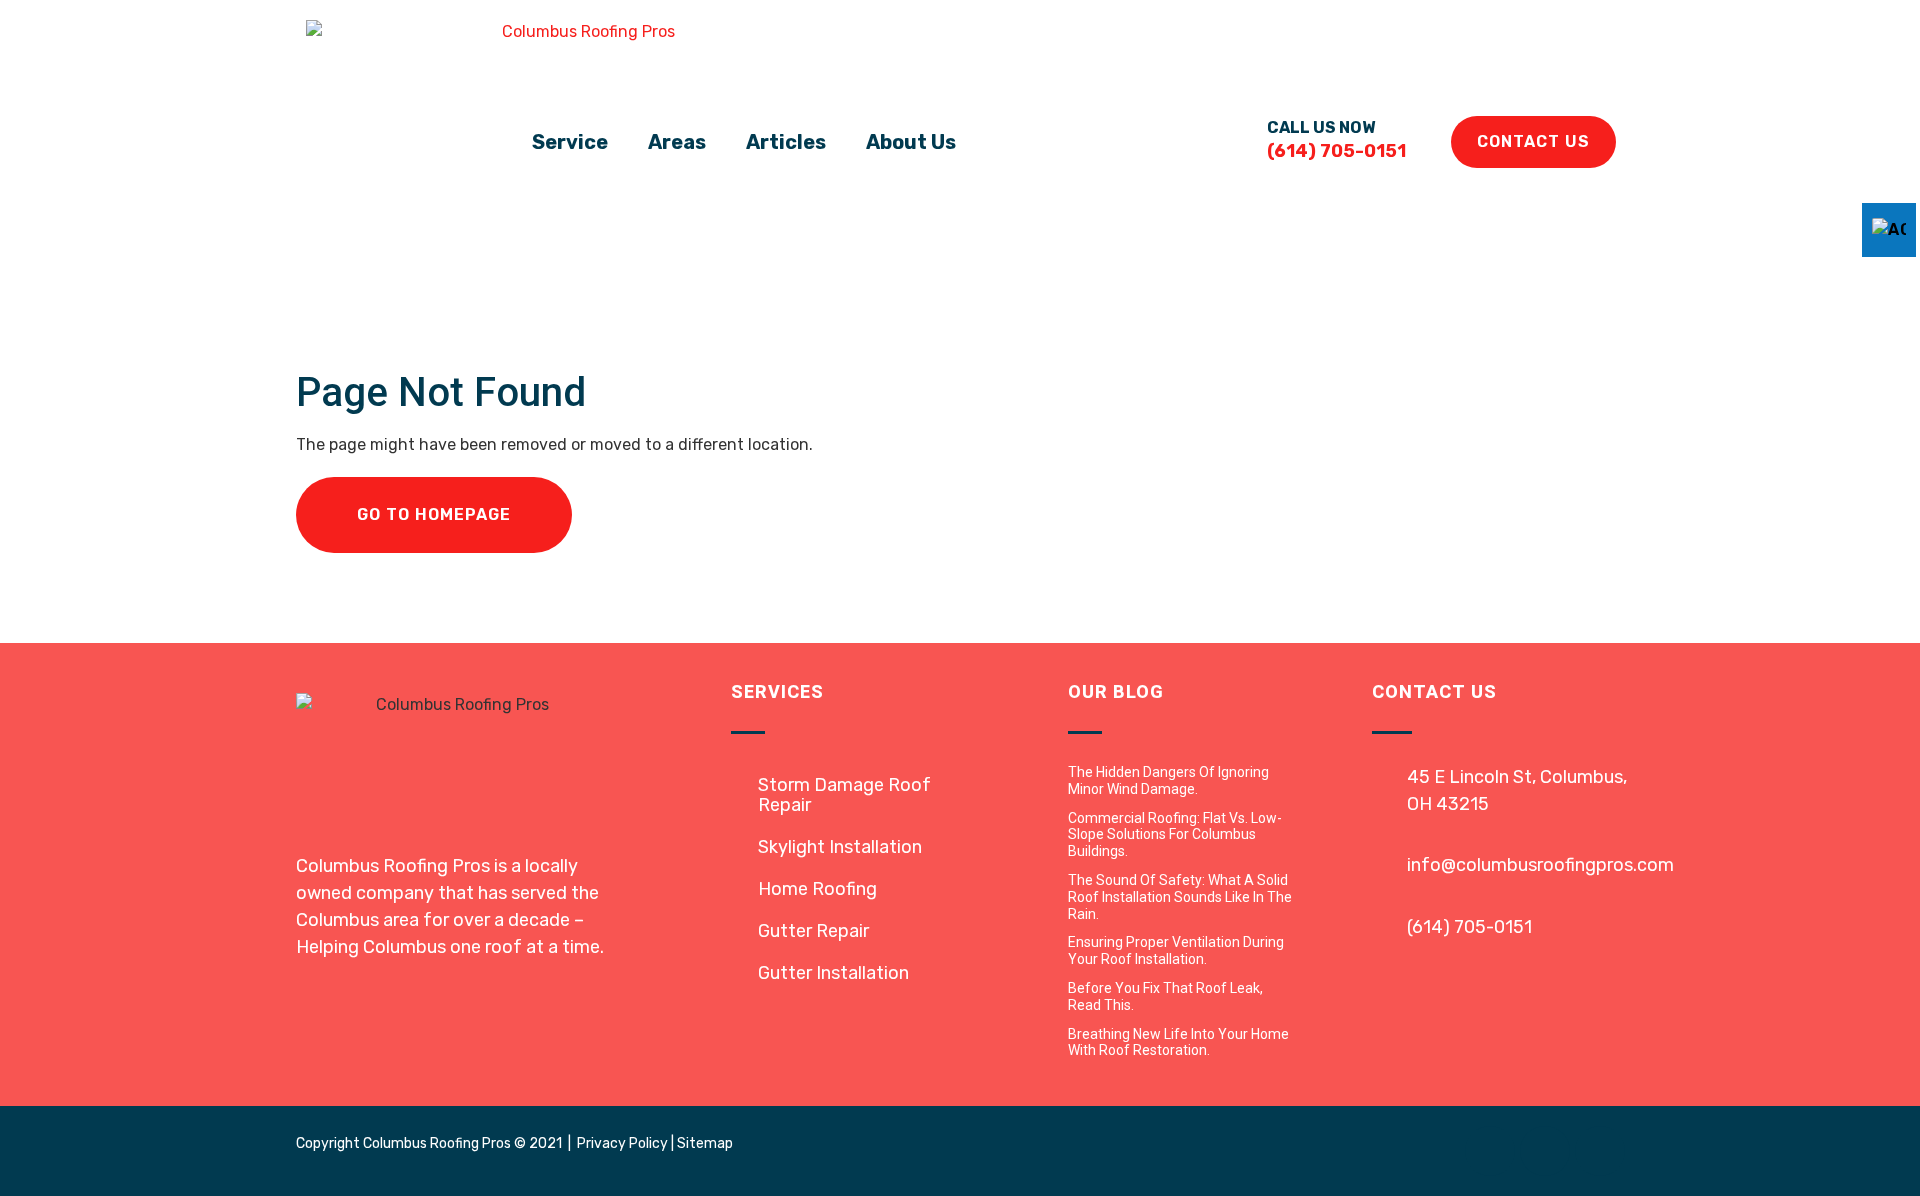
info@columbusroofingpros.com (1540, 865)
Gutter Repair (813, 931)
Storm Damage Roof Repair (844, 795)
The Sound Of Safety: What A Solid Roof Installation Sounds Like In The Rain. (1180, 897)
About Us (911, 142)
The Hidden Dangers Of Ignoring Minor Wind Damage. (1168, 780)
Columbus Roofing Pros (437, 1143)
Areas (677, 142)
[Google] (1600, 1151)
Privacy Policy (622, 1143)
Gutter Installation (833, 973)
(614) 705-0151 (1469, 927)
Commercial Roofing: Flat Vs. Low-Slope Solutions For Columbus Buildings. (1175, 835)
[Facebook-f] (1490, 1151)
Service (570, 142)
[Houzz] (1545, 1151)
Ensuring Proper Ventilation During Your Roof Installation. (1176, 950)
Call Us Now (1321, 127)
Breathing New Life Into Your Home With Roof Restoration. (1178, 1042)
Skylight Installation (840, 847)
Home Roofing (817, 889)
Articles (786, 142)
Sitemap (705, 1143)
